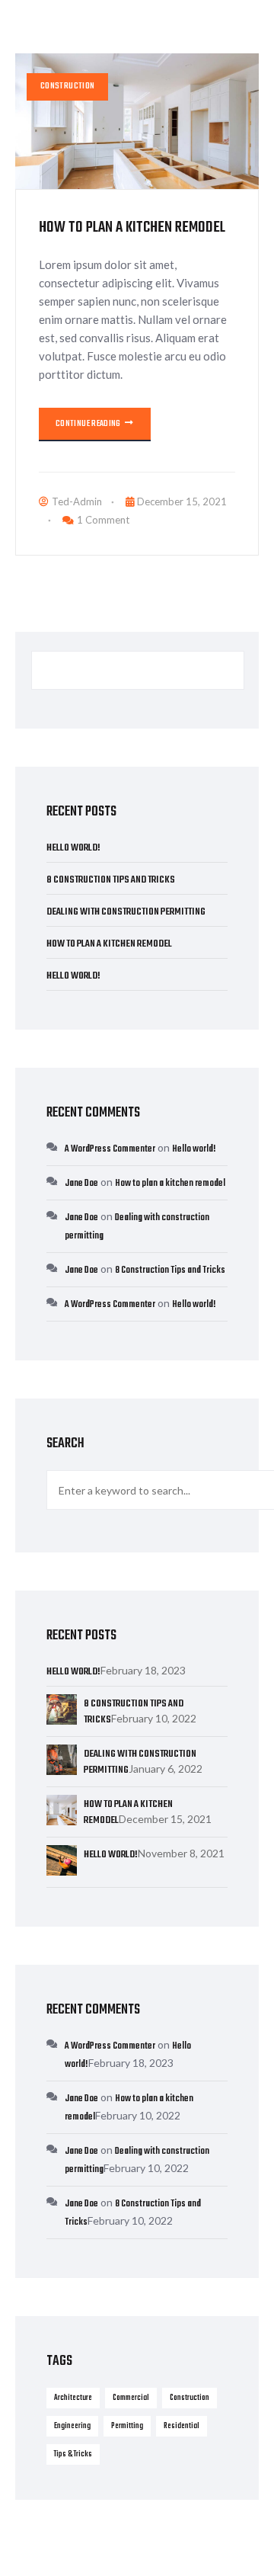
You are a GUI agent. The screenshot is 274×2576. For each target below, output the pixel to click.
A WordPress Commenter (110, 1149)
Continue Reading (89, 424)
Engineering (72, 2426)
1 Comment (103, 520)
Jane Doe (81, 1184)
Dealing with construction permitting (126, 912)
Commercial (131, 2398)
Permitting (127, 2426)
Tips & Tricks (73, 2454)
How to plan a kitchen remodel (132, 227)
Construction (67, 87)
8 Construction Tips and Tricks (111, 880)
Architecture (73, 2398)
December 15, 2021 (182, 501)
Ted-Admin (77, 501)
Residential (182, 2426)
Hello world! (73, 848)
